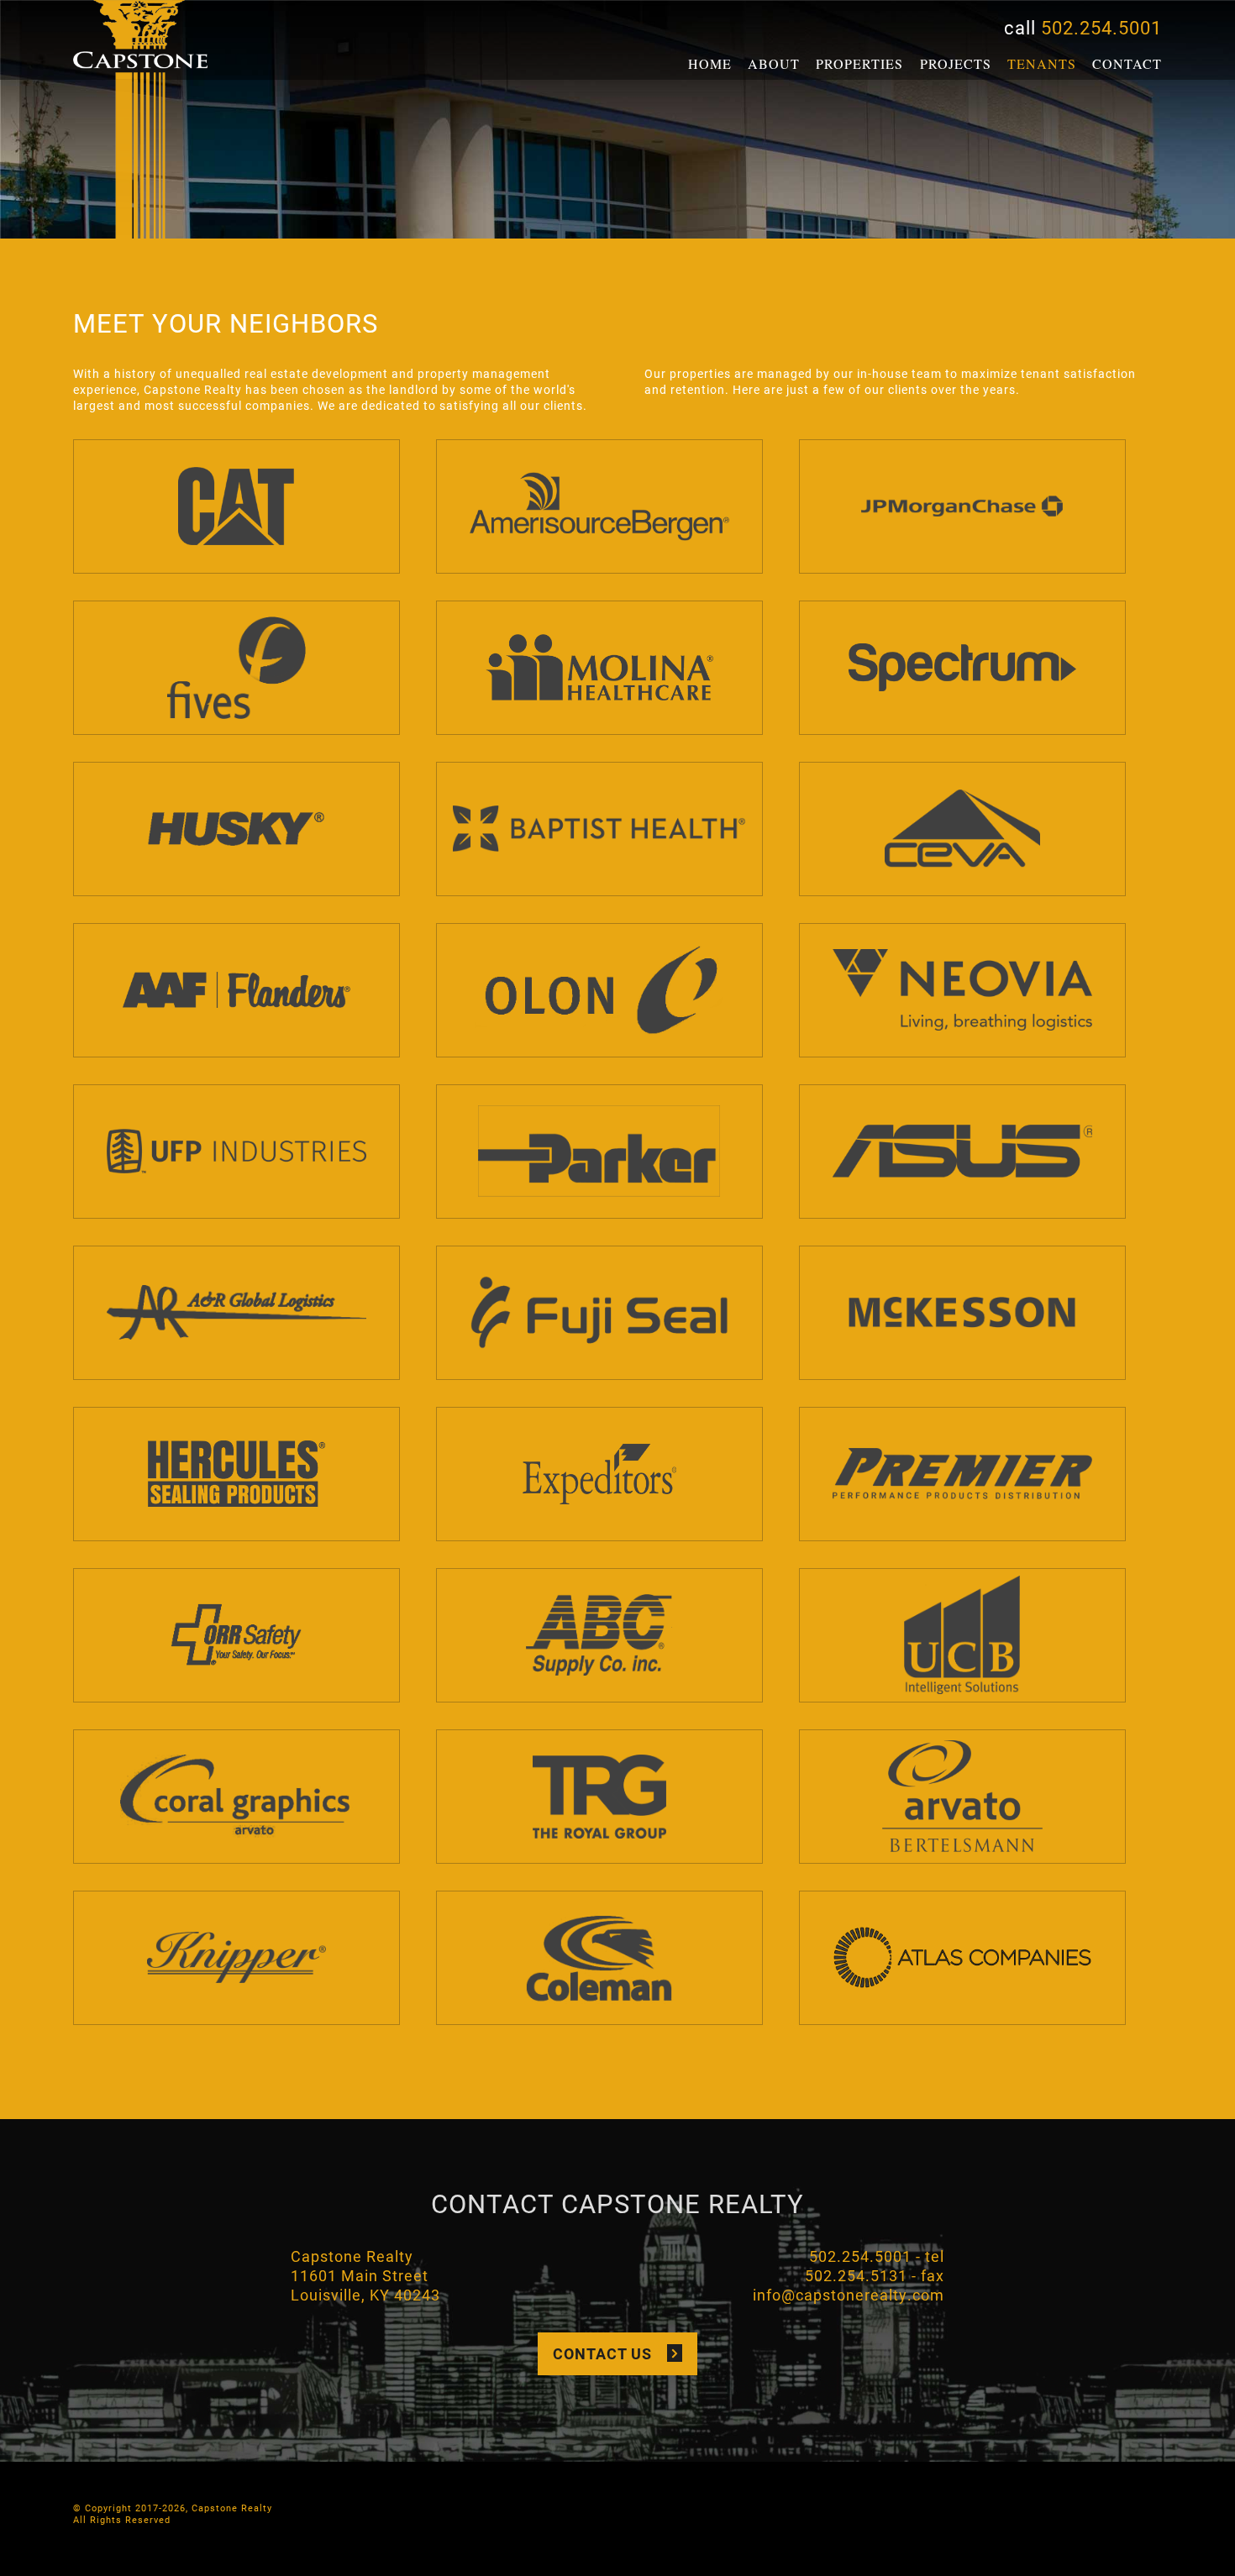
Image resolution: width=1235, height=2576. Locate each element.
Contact (1127, 63)
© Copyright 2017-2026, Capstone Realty (173, 2508)
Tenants (1042, 63)
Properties (859, 63)
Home (710, 63)
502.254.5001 (1101, 27)
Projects (956, 63)
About (774, 63)
